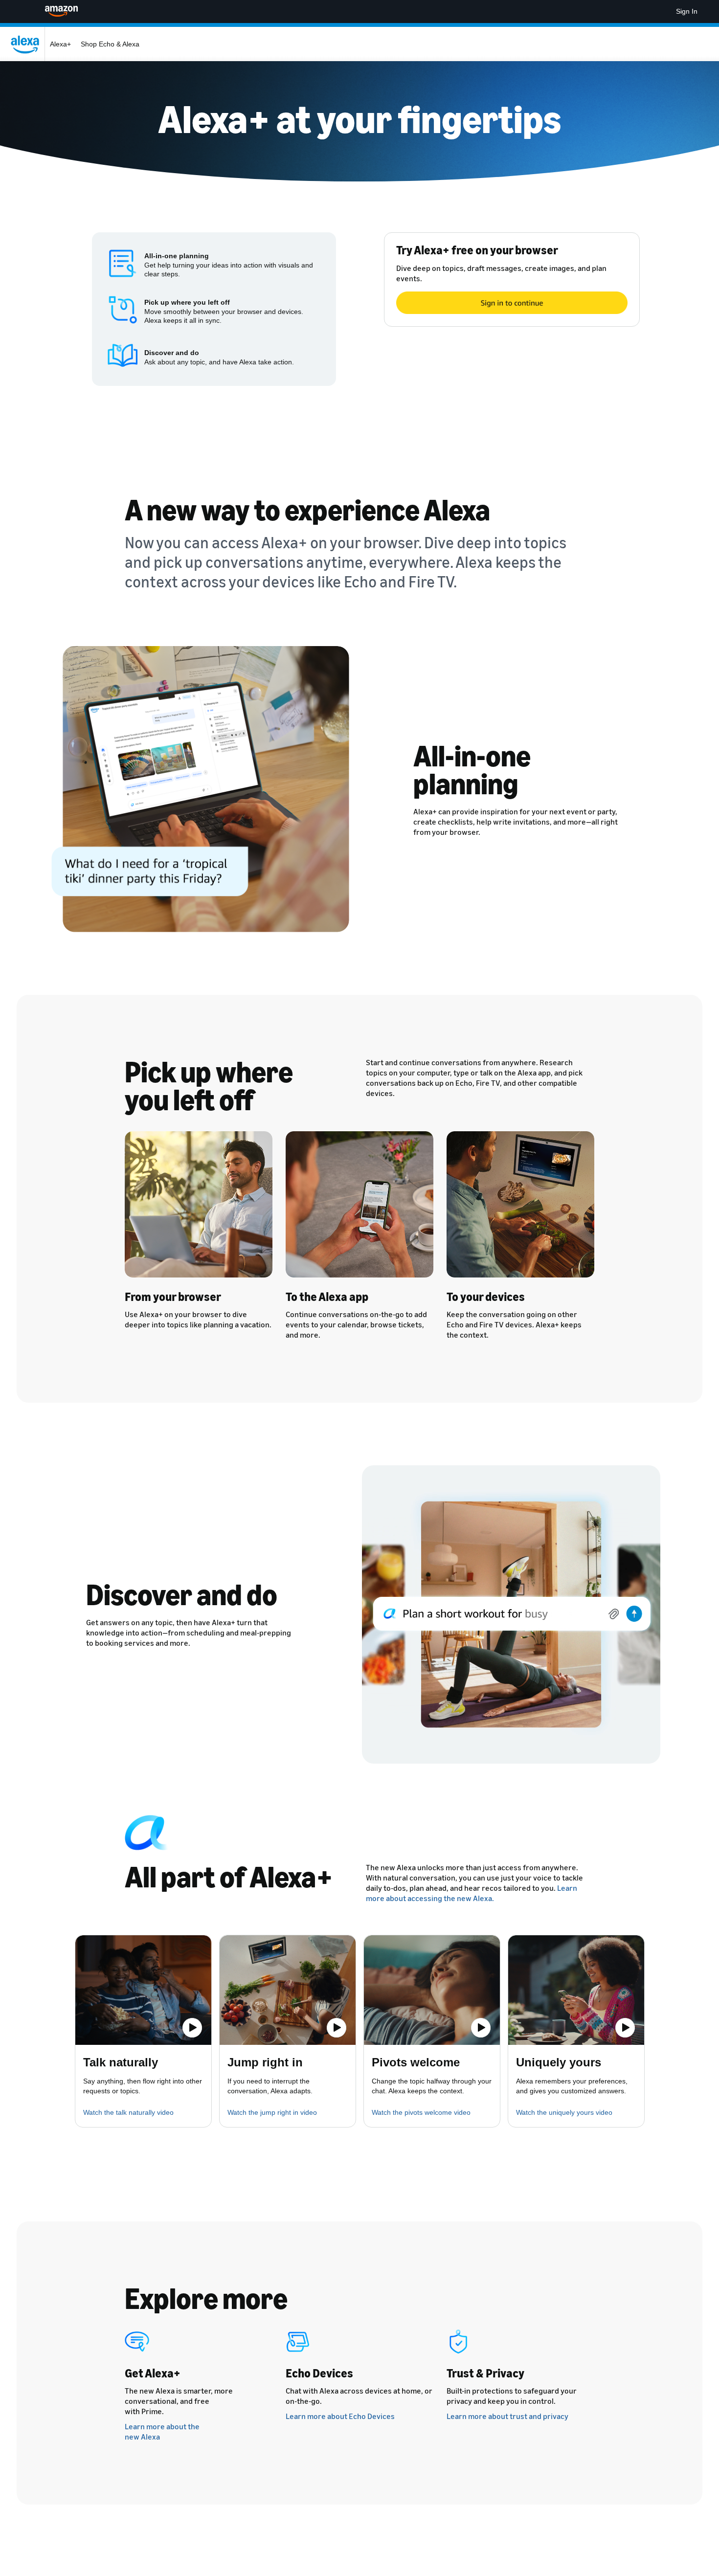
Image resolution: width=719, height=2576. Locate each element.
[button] (143, 1990)
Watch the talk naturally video (128, 2112)
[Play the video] (192, 2028)
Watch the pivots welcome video (421, 2112)
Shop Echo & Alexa (110, 44)
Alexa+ (60, 44)
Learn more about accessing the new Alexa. (472, 1893)
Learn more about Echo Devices (340, 2416)
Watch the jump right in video (272, 2112)
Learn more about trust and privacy (507, 2416)
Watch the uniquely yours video (564, 2112)
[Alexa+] (27, 44)
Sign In (687, 11)
